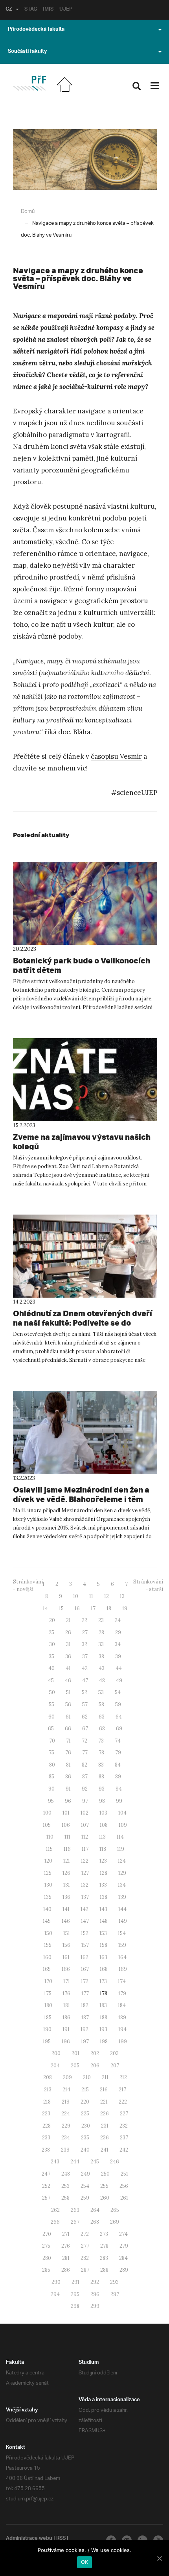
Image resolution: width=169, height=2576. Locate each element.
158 (104, 1945)
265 (115, 2210)
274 (123, 2234)
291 (75, 2282)
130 (48, 1885)
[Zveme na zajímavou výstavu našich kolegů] (85, 1080)
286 (66, 2270)
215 (85, 2090)
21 (68, 1620)
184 (122, 2005)
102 (84, 1813)
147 (85, 1921)
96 (68, 1801)
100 (47, 1813)
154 (122, 1933)
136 (66, 1897)
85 (51, 1777)
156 (66, 1945)
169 (123, 1969)
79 (118, 1753)
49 (119, 1681)
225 (85, 2114)
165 (47, 1969)
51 (68, 1692)
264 (95, 2210)
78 (101, 1753)
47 (85, 1681)
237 (124, 2138)
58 (101, 1705)
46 (68, 1681)
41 (68, 1668)
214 (66, 2090)
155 (48, 1945)
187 (85, 2018)
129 (122, 1873)
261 (124, 2198)
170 (48, 1981)
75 (51, 1753)
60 (51, 1717)
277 (85, 2246)
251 (124, 2174)
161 (66, 1957)
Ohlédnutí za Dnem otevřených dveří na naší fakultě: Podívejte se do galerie (83, 1323)
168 (104, 1969)
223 (46, 2114)
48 (102, 1681)
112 (85, 1837)
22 (84, 1620)
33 (101, 1644)
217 (122, 2090)
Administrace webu (29, 2539)
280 (47, 2258)
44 (119, 1668)
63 (102, 1717)
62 (85, 1717)
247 (46, 2174)
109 (123, 1825)
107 (85, 1825)
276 (66, 2246)
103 (103, 1813)
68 (102, 1729)
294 (55, 2294)
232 (124, 2126)
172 (85, 1981)
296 (95, 2294)
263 (75, 2210)
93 (102, 1789)
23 (101, 1620)
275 (46, 2246)
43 (102, 1668)
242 (124, 2150)
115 (49, 1849)
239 (65, 2150)
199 (123, 2042)
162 (84, 1957)
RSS (61, 2539)
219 (66, 2102)
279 (124, 2246)
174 (122, 1981)
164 (122, 1957)
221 (104, 2102)
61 (68, 1717)
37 (85, 1657)
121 (67, 1861)
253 (65, 2186)
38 (101, 1657)
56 (68, 1705)
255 (104, 2186)
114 (120, 1837)
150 (48, 1933)
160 (47, 1957)
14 (45, 1608)
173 (103, 1981)
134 (122, 1885)
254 (85, 2186)
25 (51, 1632)
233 (46, 2138)
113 (102, 1837)
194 (122, 2029)
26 (68, 1632)
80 (52, 1765)
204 (55, 2066)
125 (48, 1873)
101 (66, 1813)
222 (123, 2102)
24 (118, 1620)
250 (105, 2174)
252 (46, 2186)
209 (67, 2077)
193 (103, 2029)
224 (66, 2114)
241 (105, 2150)
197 (85, 2042)
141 (66, 1909)
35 (51, 1657)
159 (122, 1945)
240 (85, 2150)
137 (85, 1897)
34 (118, 1644)
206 (95, 2066)
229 (66, 2126)
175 (48, 1994)
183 (103, 2005)
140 (47, 1909)
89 (118, 1777)
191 (66, 2029)
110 (50, 1837)
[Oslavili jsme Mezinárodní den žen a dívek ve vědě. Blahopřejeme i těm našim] (85, 1432)
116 (67, 1849)
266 (55, 2222)
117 (85, 1849)
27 (85, 1632)
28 (101, 1632)
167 (85, 1969)
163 (103, 1957)
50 (52, 1692)
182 (85, 2005)
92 (85, 1789)
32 (84, 1644)
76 (68, 1753)
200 (56, 2053)
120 (48, 1861)
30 (52, 1644)
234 (66, 2138)
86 (68, 1777)
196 (66, 2042)
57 (85, 1705)
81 (68, 1765)
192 (84, 2029)
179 (122, 1994)
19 (125, 1608)
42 (85, 1668)
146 (66, 1921)
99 (119, 1801)
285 (46, 2270)
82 (84, 1765)
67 (85, 1729)
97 (85, 1801)
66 (68, 1729)
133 (103, 1885)
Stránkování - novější (28, 1585)
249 (85, 2174)
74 (118, 1741)
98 (102, 1801)
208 (48, 2077)
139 (122, 1897)
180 (48, 2005)
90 (51, 1789)
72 (84, 1741)
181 (67, 2005)
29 (118, 1632)
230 (86, 2126)
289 (124, 2270)
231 (105, 2126)
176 (66, 1994)
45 (51, 1681)
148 (104, 1921)
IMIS (48, 10)
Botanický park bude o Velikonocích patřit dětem (82, 965)
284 (123, 2258)
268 (95, 2222)
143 (103, 1909)
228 (47, 2126)
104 (122, 1813)
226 (105, 2114)
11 (91, 1596)
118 (103, 1849)
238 (46, 2150)
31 (68, 1644)
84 (118, 1765)
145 (47, 1921)
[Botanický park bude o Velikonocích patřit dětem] (85, 903)
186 (66, 2018)
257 (46, 2198)
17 (93, 1608)
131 (67, 1885)
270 (47, 2234)
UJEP (66, 10)
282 (85, 2258)
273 (104, 2234)
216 (104, 2090)
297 (115, 2294)
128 (104, 1873)
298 (75, 2306)
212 (123, 2077)
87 (85, 1777)
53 (101, 1692)
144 (122, 1909)
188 (104, 2018)
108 (104, 1825)
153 (103, 1933)
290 (56, 2282)
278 (104, 2246)
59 (118, 1705)
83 (101, 1765)
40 (51, 1668)
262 (55, 2210)
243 (55, 2162)
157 (85, 1945)
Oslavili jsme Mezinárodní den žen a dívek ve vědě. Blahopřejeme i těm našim (81, 1499)
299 (95, 2306)
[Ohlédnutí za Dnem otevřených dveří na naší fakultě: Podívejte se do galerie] (85, 1256)
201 (75, 2053)
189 (122, 2018)
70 (52, 1741)
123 (103, 1861)
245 (95, 2162)
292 (95, 2282)
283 (104, 2258)
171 (67, 1981)
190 (47, 2029)
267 (75, 2222)
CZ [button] (9, 10)
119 (121, 1849)
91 (68, 1789)
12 (107, 1596)
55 (51, 1705)
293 (114, 2282)
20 (52, 1620)
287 (85, 2270)
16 (77, 1608)
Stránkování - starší (148, 1585)
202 (95, 2053)
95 (51, 1801)
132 (85, 1885)
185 (48, 2018)
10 (76, 1596)
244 (75, 2162)
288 (104, 2270)
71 (68, 1741)
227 (124, 2114)
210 (87, 2077)
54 (118, 1692)
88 (101, 1777)
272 (85, 2234)
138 (104, 1897)
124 (122, 1861)
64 (119, 1717)
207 (115, 2066)
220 (85, 2102)
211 (105, 2077)
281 (66, 2258)
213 (48, 2090)
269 (115, 2222)
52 (84, 1692)
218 (47, 2102)
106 (66, 1825)
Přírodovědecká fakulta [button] (36, 30)
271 (66, 2234)
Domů (28, 212)
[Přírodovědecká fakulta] (29, 83)
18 (109, 1608)
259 (85, 2198)
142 (84, 1909)
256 (124, 2186)
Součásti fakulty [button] (27, 52)
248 (66, 2174)
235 (85, 2138)
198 (104, 2042)
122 (85, 1861)
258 (65, 2198)
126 (66, 1873)
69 (119, 1729)
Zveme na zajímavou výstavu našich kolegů (82, 1142)
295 (75, 2294)
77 (85, 1753)
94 (119, 1789)
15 (61, 1608)
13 (122, 1596)
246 (115, 2162)
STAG (31, 10)
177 (85, 1994)
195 (47, 2042)
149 (123, 1921)
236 (105, 2138)
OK (85, 2562)
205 (75, 2066)
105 (47, 1825)
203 (114, 2053)
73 (101, 1741)
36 (68, 1657)
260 (105, 2198)
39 (118, 1657)
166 (66, 1969)
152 (85, 1933)
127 (85, 1873)
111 (67, 1837)
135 (48, 1897)
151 (67, 1933)
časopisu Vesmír (116, 756)
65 (51, 1729)
